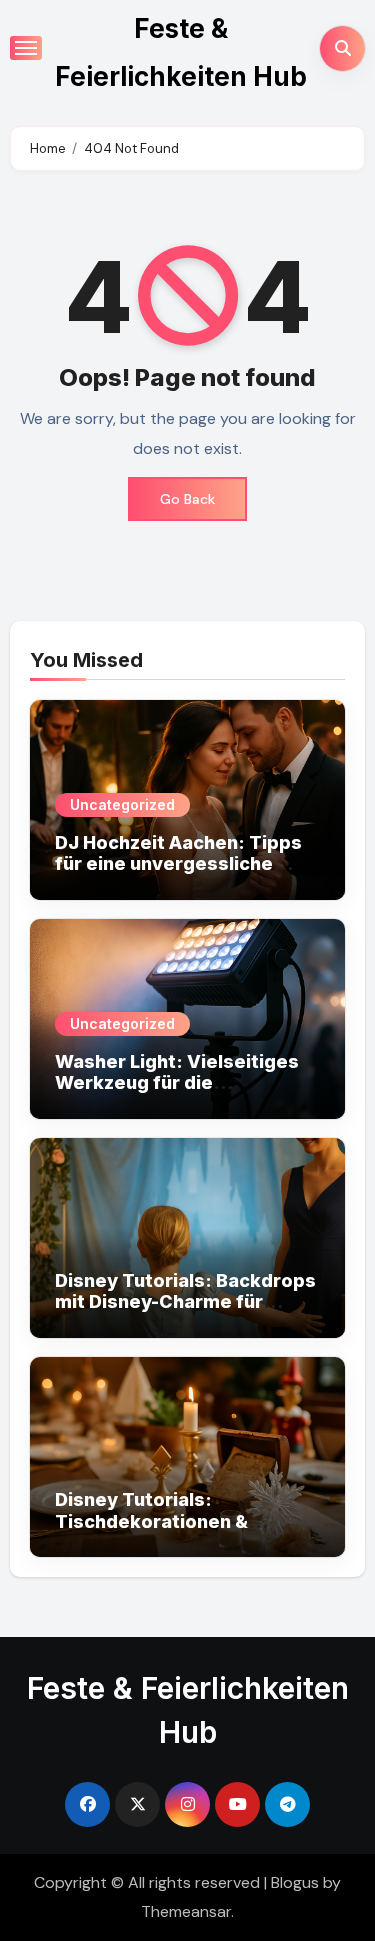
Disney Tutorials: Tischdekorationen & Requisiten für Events (154, 1521)
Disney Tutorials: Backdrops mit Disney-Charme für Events (185, 1302)
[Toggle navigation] (26, 48)
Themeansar (186, 1911)
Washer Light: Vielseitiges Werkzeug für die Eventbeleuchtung (177, 1083)
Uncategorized (122, 804)
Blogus (295, 1882)
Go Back (187, 499)
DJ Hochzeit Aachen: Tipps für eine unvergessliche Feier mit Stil (178, 864)
